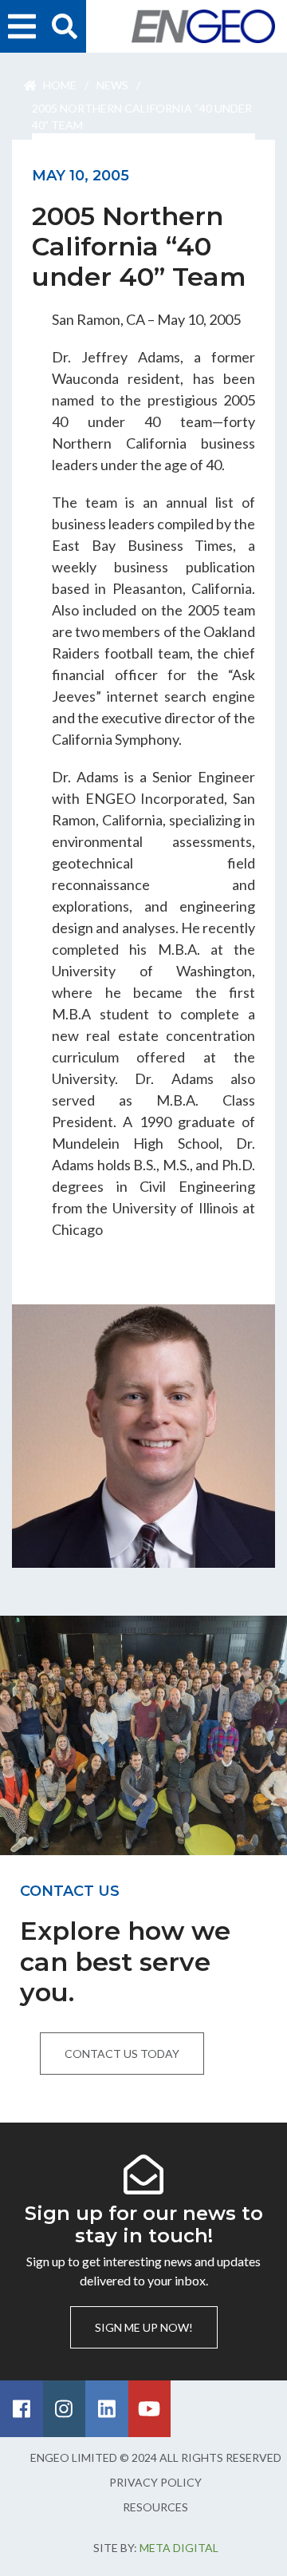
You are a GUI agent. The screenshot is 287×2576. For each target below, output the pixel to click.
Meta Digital (179, 2548)
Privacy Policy (155, 2482)
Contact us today (122, 2054)
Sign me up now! (144, 2327)
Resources (155, 2507)
